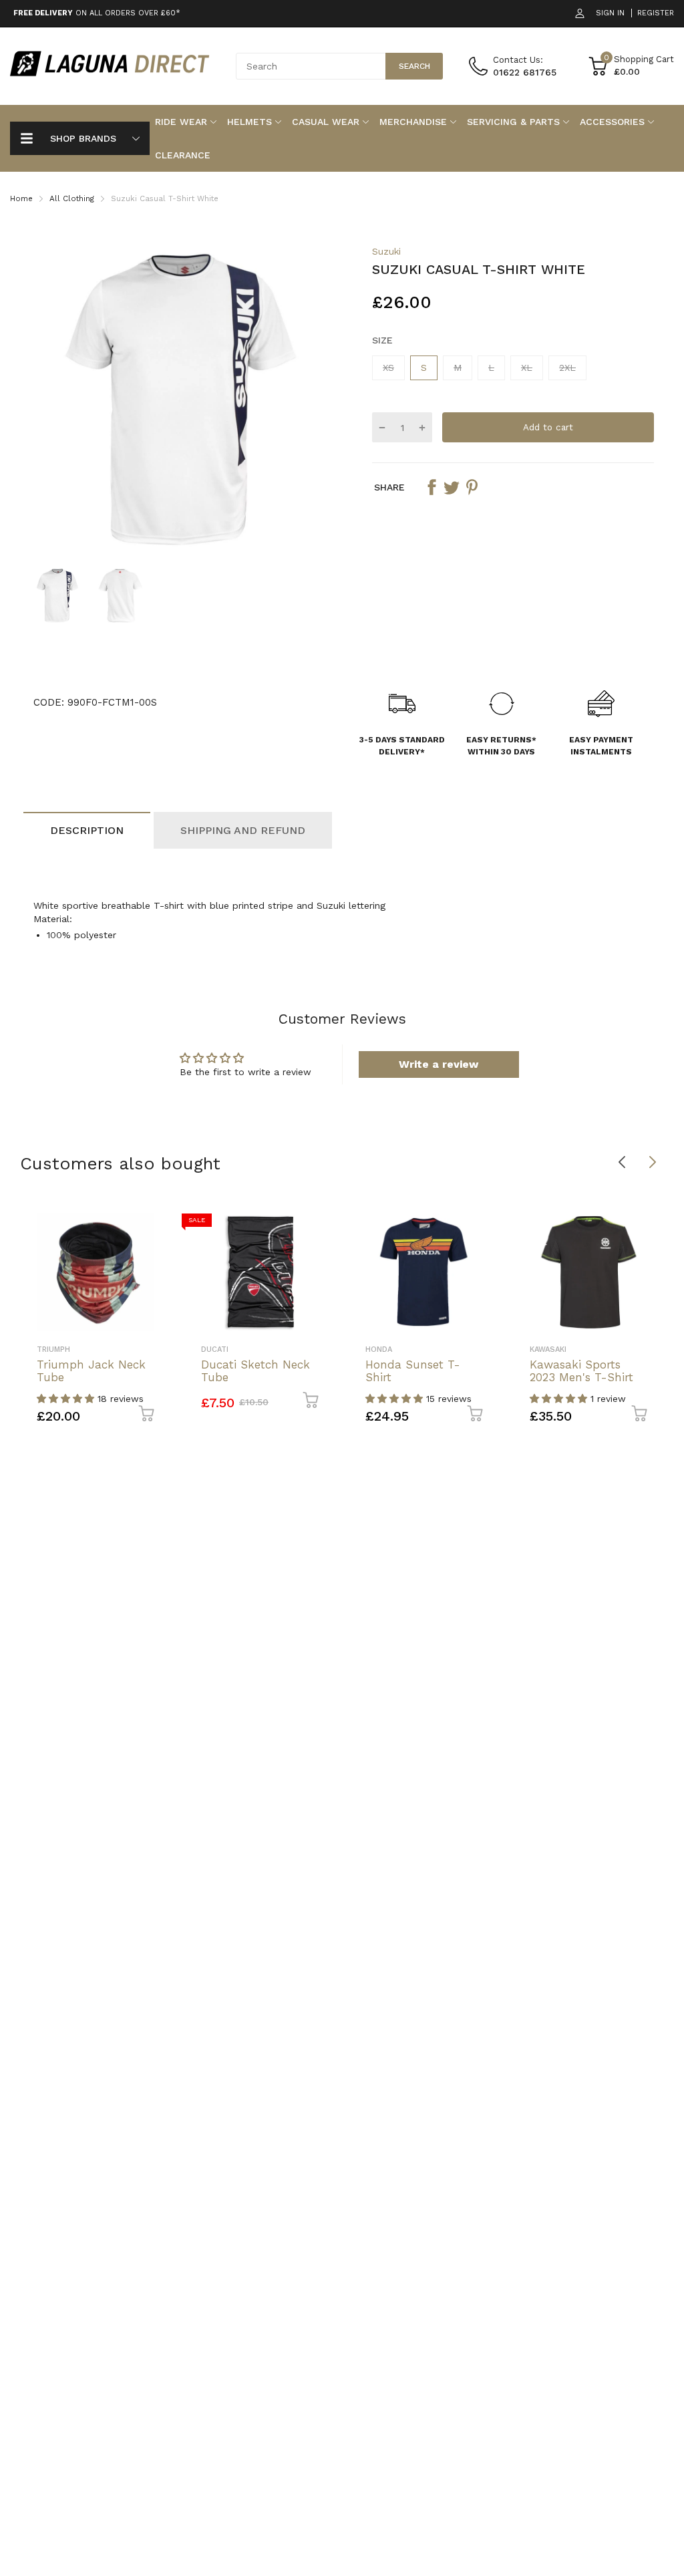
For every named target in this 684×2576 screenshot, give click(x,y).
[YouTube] (497, 1356)
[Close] (612, 1143)
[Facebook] (443, 1356)
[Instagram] (470, 1356)
